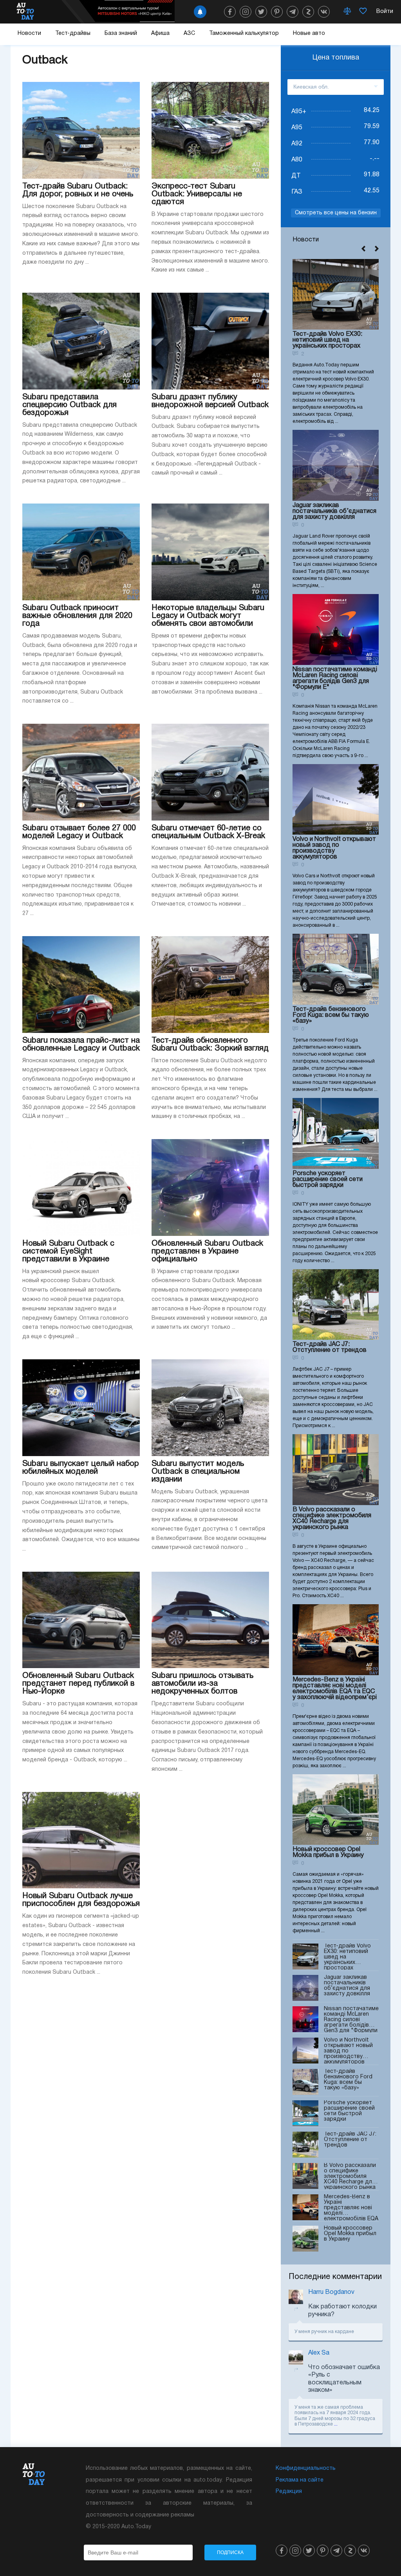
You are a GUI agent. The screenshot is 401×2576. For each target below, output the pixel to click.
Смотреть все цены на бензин (336, 213)
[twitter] (261, 12)
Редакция (289, 2492)
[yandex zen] (308, 12)
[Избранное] (363, 12)
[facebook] (230, 12)
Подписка (230, 2552)
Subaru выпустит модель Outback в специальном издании (198, 1472)
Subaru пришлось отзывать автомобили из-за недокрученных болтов (202, 1684)
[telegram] (293, 12)
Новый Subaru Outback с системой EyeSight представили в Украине (68, 1252)
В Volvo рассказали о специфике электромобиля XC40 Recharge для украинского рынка (332, 1519)
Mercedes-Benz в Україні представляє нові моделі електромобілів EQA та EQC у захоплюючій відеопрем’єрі (335, 1689)
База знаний (121, 34)
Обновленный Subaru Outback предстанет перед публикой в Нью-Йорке (78, 1684)
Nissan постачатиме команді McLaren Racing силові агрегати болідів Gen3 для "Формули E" (335, 678)
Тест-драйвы (73, 34)
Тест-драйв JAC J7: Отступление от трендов (330, 1347)
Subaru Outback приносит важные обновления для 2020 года (77, 616)
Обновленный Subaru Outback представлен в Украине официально (207, 1252)
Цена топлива (336, 58)
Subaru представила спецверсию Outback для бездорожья (70, 405)
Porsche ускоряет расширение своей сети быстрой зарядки (328, 1179)
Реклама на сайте (300, 2480)
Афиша (160, 34)
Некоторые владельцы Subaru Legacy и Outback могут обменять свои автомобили (208, 616)
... (336, 2424)
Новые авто (309, 34)
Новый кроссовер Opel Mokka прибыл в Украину (328, 1852)
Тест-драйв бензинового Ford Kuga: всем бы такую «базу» (331, 1015)
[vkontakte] (324, 12)
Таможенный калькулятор (244, 34)
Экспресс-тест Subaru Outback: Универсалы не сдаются (197, 194)
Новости (29, 34)
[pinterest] (277, 12)
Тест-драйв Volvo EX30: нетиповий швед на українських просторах (327, 340)
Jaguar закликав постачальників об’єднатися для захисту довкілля (334, 511)
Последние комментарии (335, 2277)
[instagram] (246, 12)
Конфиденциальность (306, 2468)
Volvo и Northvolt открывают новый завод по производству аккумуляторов (334, 848)
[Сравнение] (347, 12)
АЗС (189, 34)
